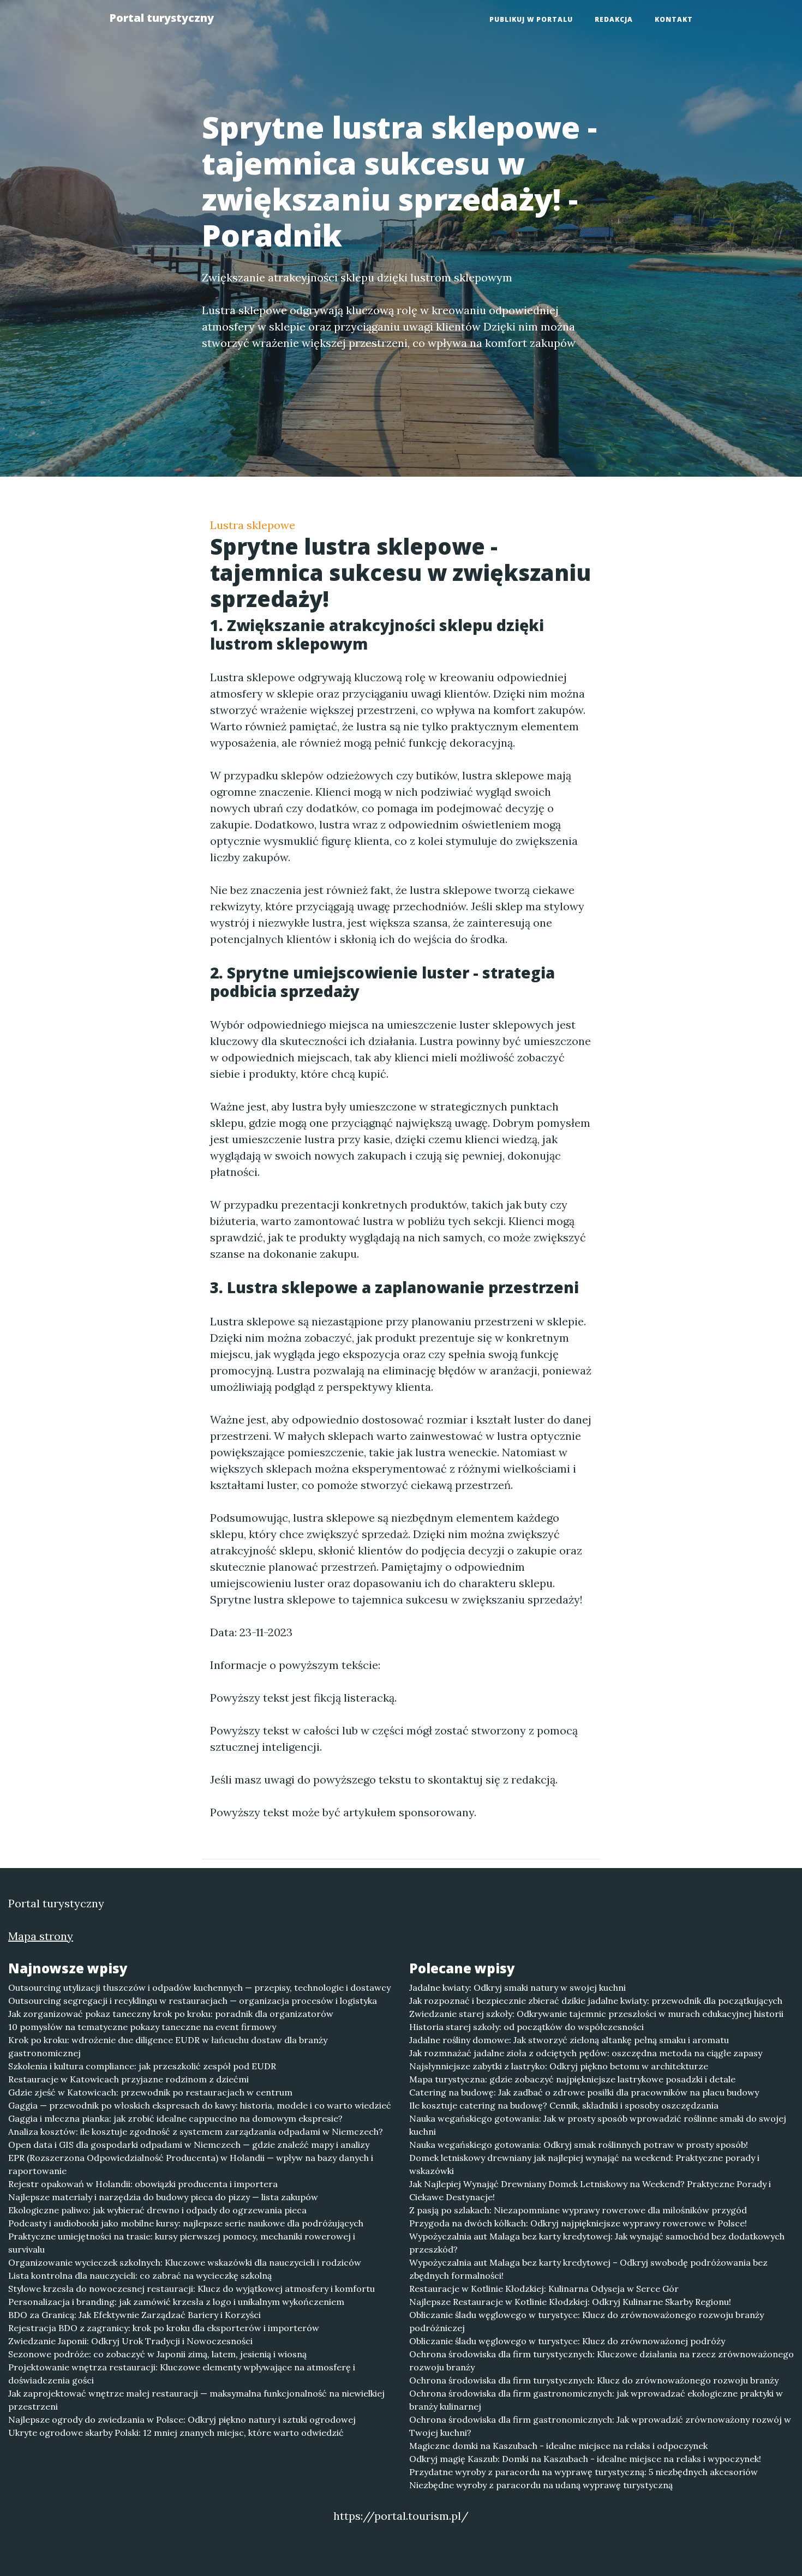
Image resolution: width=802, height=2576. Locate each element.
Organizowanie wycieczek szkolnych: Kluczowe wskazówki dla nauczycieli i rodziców (185, 2262)
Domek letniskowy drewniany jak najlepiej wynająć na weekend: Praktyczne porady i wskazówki (584, 2164)
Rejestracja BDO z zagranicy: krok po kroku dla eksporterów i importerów (164, 2328)
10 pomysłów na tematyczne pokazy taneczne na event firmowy (142, 2027)
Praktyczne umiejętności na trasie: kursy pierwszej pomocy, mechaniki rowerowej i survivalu (182, 2243)
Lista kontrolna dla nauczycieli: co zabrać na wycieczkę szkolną (140, 2275)
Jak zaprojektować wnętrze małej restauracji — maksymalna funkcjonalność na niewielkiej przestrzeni (196, 2400)
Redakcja (614, 19)
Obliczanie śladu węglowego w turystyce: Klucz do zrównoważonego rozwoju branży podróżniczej (586, 2321)
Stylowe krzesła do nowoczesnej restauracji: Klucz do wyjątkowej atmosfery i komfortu (191, 2289)
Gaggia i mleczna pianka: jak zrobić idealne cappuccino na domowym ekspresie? (175, 2118)
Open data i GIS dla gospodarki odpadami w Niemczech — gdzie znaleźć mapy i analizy (189, 2145)
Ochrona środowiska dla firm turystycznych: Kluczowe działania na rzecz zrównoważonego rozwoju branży (601, 2361)
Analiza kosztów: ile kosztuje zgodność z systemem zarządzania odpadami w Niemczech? (196, 2131)
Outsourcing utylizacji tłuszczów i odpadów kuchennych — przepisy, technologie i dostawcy (199, 1987)
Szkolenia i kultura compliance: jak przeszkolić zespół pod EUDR (142, 2066)
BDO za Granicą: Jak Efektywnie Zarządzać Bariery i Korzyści (134, 2315)
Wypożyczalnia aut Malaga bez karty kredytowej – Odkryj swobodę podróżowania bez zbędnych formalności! (588, 2269)
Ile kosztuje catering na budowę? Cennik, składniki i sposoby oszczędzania (564, 2105)
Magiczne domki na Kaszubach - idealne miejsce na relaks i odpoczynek (558, 2446)
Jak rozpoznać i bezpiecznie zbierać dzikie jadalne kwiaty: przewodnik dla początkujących (596, 2001)
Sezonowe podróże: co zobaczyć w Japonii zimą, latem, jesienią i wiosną (157, 2354)
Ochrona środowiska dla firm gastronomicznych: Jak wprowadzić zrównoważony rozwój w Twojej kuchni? (600, 2426)
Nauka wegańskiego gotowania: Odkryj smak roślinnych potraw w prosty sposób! (579, 2145)
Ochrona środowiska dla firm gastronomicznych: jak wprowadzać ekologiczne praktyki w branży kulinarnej (596, 2400)
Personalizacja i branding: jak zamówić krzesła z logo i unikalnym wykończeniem (176, 2302)
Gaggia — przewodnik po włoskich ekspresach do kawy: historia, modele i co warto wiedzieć (200, 2105)
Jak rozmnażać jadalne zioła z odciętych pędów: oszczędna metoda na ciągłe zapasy (586, 2053)
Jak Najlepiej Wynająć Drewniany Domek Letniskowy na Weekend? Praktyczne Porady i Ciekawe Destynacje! (590, 2190)
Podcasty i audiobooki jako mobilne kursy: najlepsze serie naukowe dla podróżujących (186, 2223)
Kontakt (674, 19)
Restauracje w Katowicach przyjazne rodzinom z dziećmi (128, 2079)
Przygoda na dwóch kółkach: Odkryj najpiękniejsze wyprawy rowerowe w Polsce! (578, 2223)
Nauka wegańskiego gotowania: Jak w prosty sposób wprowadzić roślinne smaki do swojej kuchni (598, 2125)
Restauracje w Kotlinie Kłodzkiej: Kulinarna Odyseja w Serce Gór (544, 2289)
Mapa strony (41, 1936)
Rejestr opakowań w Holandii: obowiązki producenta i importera (143, 2184)
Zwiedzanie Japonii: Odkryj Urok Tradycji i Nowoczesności (130, 2341)
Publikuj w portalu (531, 19)
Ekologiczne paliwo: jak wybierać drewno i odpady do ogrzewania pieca (157, 2210)
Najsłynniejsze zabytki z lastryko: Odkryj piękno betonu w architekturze (559, 2066)
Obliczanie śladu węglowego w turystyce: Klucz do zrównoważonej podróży (567, 2341)
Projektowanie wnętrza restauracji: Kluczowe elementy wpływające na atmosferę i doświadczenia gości (182, 2374)
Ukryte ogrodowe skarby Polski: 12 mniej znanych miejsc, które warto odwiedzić (176, 2433)
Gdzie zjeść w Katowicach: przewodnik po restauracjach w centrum (150, 2092)
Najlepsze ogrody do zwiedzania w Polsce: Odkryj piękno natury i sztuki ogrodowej (182, 2419)
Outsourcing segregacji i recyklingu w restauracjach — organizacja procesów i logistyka (193, 2001)
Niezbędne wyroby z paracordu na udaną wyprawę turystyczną (541, 2485)
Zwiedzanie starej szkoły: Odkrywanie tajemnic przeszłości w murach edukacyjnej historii (596, 2014)
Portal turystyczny (161, 18)
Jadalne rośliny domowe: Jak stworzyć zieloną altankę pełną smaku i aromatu (569, 2040)
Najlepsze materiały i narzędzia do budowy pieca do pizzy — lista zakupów (163, 2197)
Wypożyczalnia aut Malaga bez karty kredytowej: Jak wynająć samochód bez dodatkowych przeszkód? (597, 2243)
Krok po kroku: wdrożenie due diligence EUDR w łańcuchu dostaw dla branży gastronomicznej (168, 2046)
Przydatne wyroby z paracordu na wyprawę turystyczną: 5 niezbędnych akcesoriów (583, 2472)
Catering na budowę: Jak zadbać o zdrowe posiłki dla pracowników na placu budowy (584, 2092)
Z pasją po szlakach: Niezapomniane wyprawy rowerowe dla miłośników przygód (578, 2210)
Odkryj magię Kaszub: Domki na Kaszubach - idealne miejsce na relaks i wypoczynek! (585, 2459)
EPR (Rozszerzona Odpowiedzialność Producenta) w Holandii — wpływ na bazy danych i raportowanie (191, 2164)
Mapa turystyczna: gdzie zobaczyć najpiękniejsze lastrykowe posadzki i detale (572, 2079)
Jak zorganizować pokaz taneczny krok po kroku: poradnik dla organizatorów (171, 2014)
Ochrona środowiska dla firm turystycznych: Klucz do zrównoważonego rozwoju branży (594, 2380)
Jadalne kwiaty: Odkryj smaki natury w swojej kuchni (517, 1987)
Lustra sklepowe (253, 525)
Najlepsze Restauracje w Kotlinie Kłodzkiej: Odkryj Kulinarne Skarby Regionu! (570, 2302)
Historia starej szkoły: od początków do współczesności (526, 2027)
